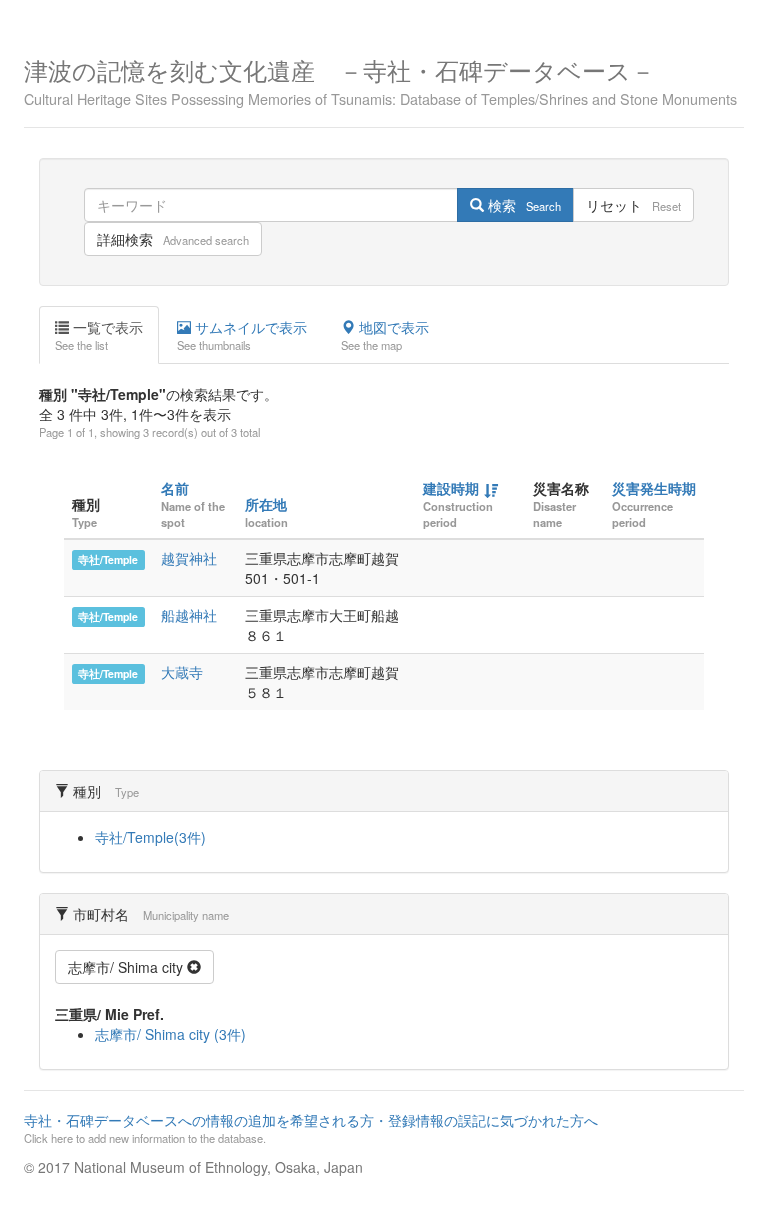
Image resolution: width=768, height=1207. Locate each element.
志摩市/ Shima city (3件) (170, 1034)
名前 (175, 488)
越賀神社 (189, 558)
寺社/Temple (108, 559)
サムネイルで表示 (242, 335)
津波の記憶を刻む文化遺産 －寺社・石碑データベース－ (380, 79)
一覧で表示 (99, 335)
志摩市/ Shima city (127, 967)
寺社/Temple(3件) (150, 837)
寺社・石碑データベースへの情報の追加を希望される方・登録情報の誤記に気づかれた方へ (311, 1128)
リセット (633, 205)
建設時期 (451, 488)
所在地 (266, 504)
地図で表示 (385, 335)
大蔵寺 (182, 672)
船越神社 (189, 615)
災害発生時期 (654, 488)
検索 (522, 205)
